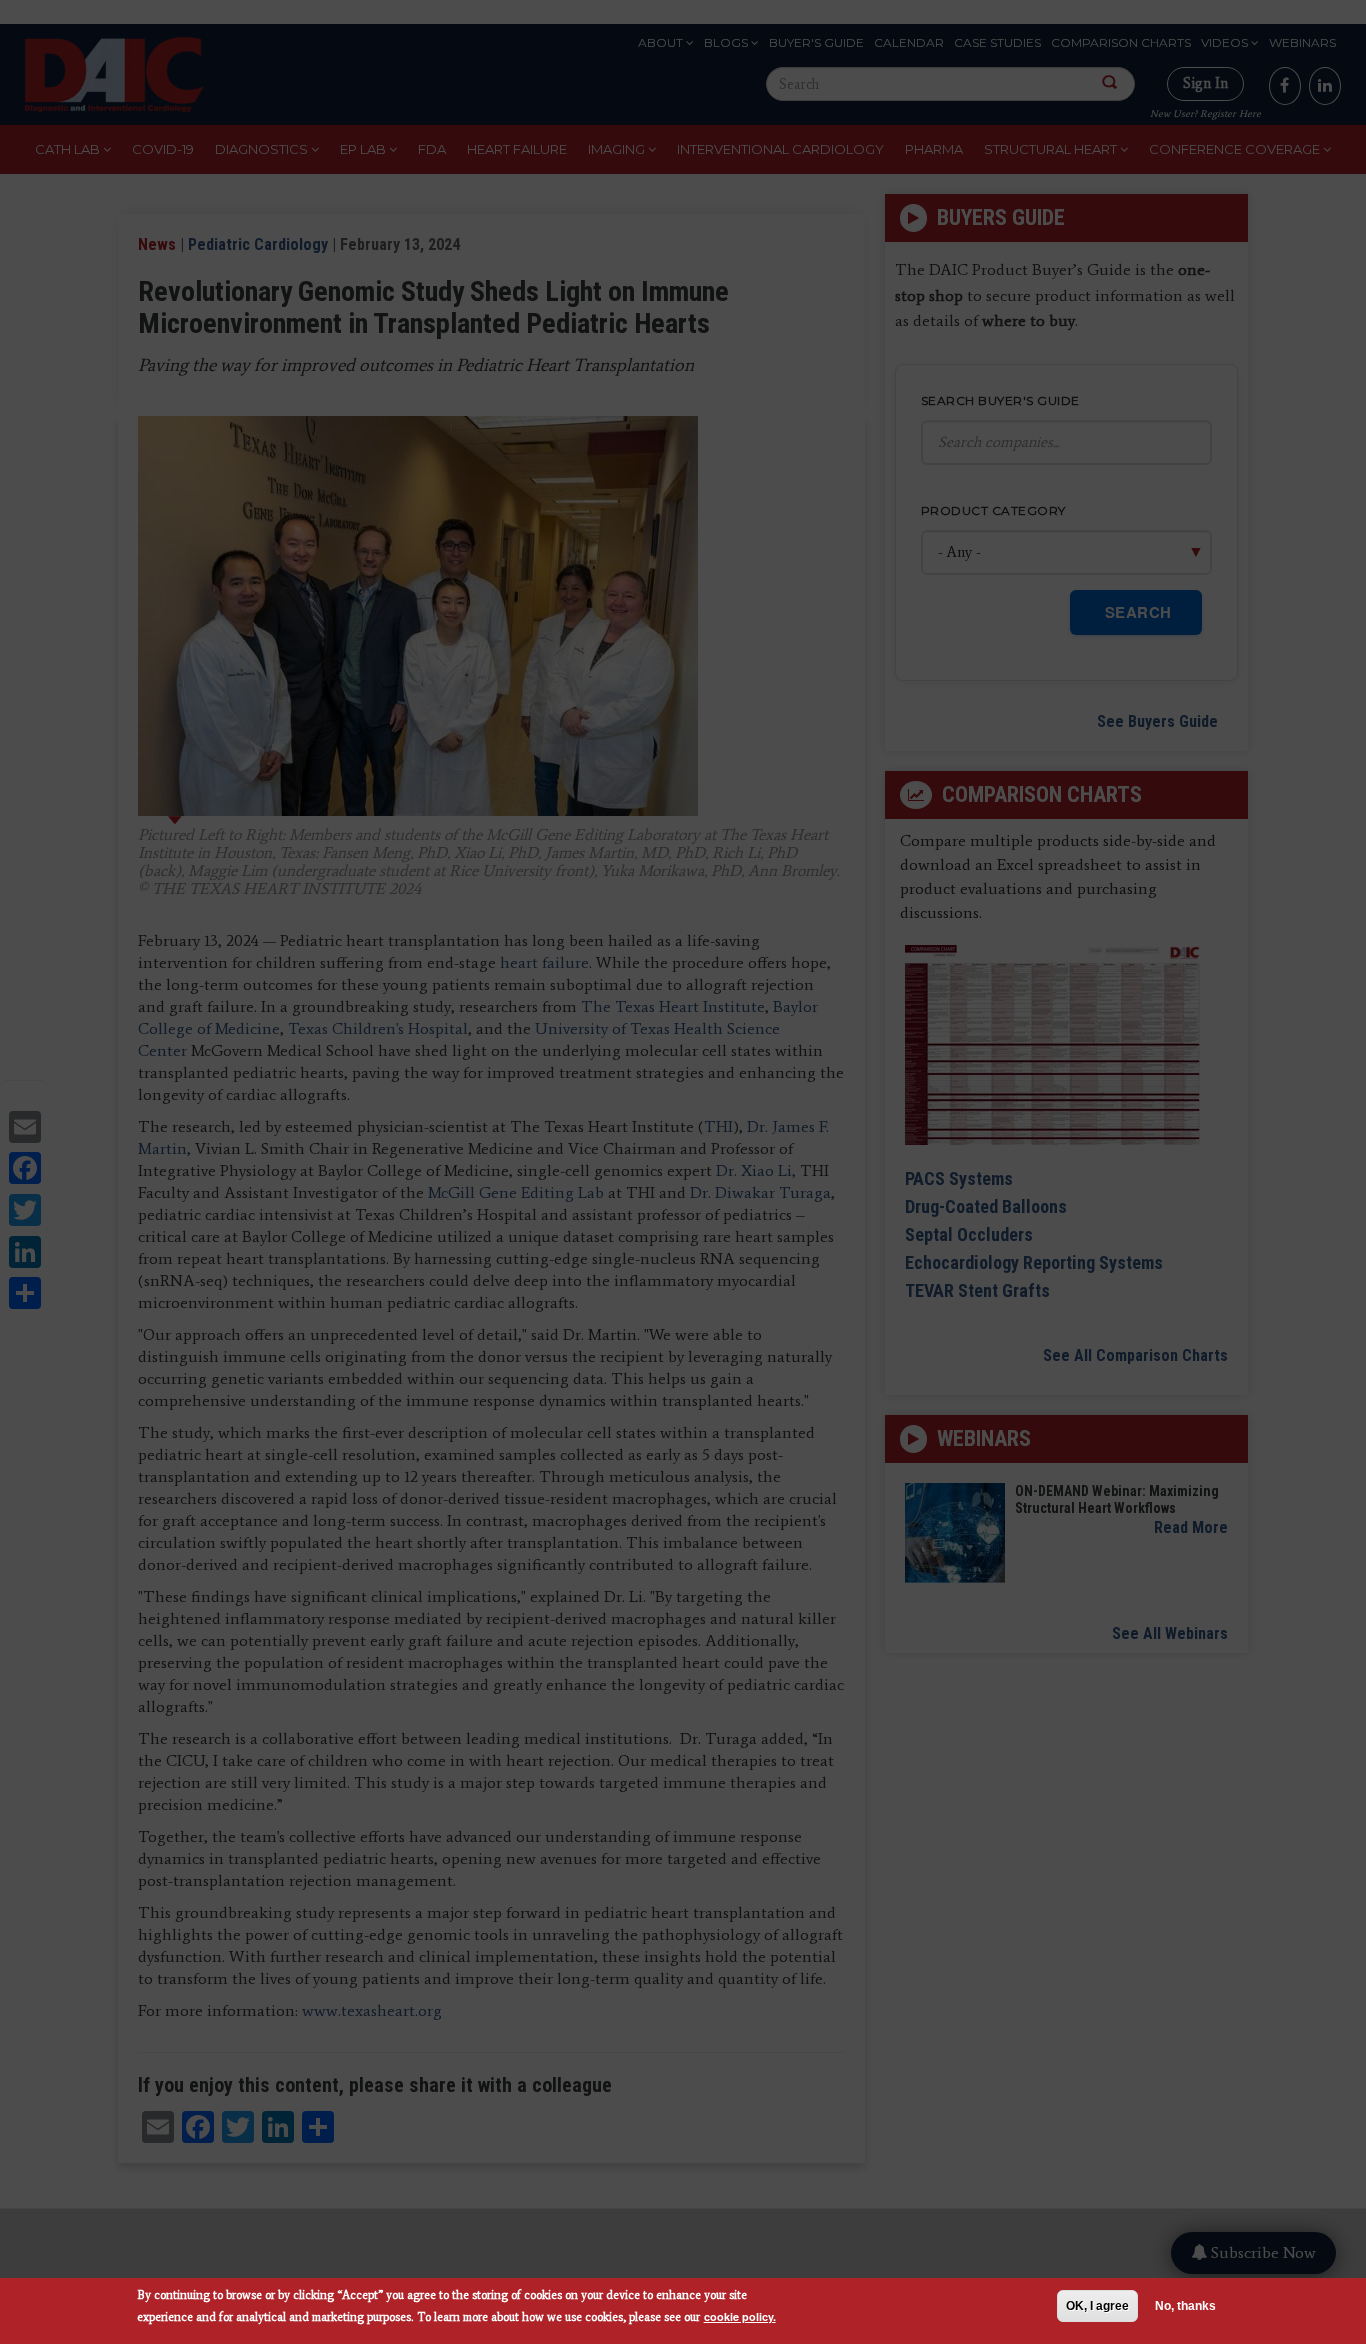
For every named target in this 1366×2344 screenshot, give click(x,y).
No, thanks (1185, 2306)
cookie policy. (740, 2316)
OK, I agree (1097, 2306)
